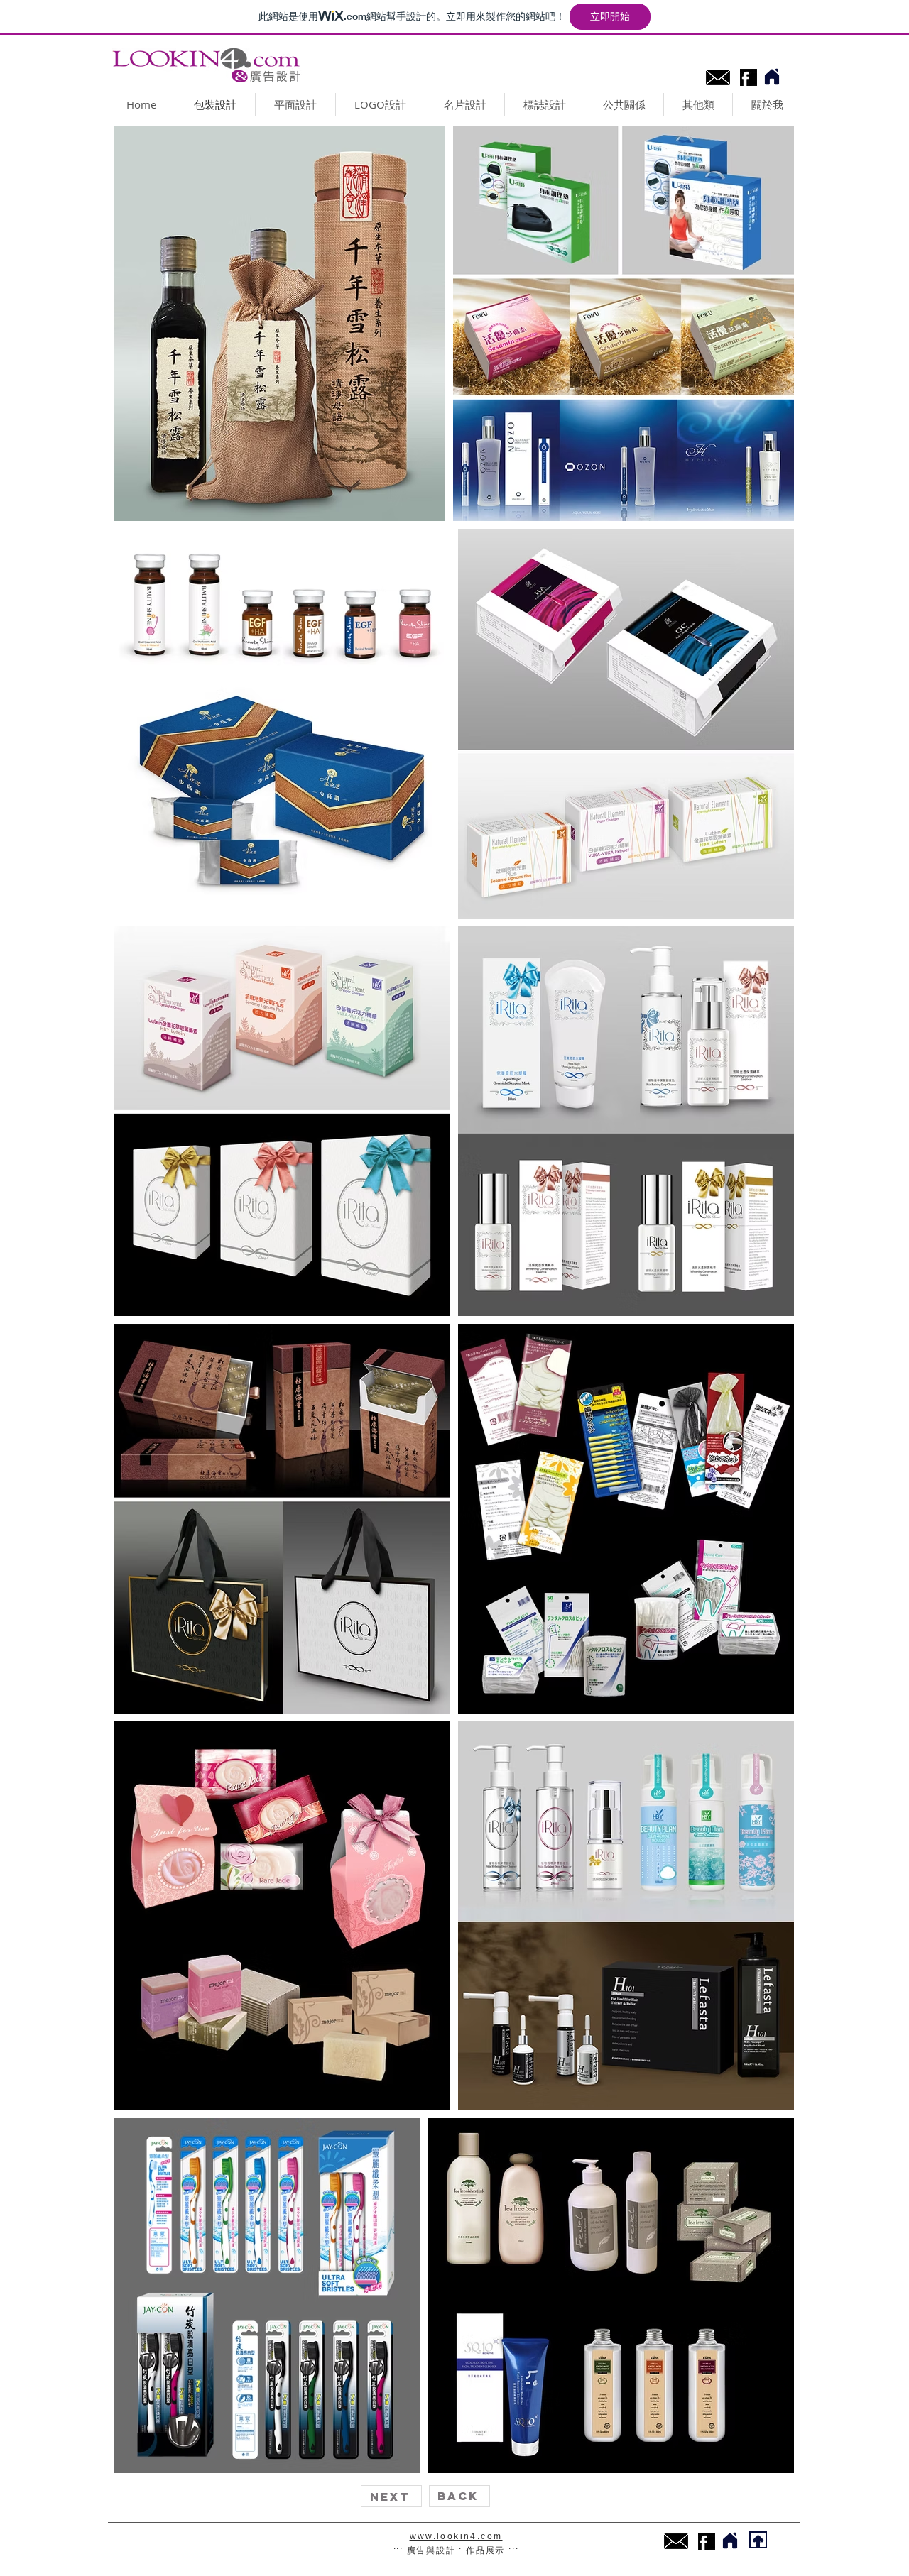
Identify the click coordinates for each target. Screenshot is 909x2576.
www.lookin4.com (456, 2536)
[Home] (772, 77)
